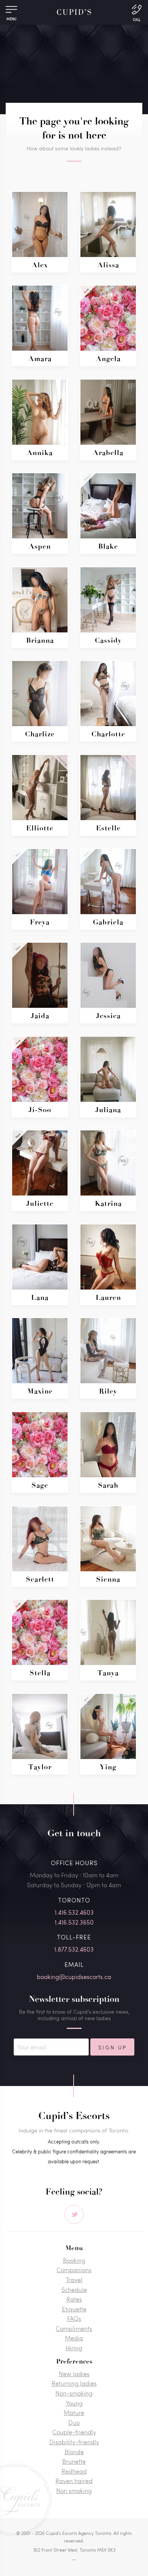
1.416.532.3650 (74, 1922)
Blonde (74, 2452)
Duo (74, 2422)
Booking (74, 2260)
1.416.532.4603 (74, 1912)
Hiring (74, 2348)
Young (74, 2403)
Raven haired (74, 2481)
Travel (74, 2280)
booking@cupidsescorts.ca (74, 1977)
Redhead (74, 2471)
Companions (74, 2270)
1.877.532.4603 (74, 1949)
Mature (74, 2412)
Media (74, 2338)
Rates (74, 2299)
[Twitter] (74, 2214)
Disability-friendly (74, 2442)
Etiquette (74, 2309)
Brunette (74, 2461)
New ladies (74, 2374)
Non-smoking (74, 2393)
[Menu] (11, 11)
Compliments (74, 2328)
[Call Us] (137, 12)
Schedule (74, 2290)
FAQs (74, 2318)
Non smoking (74, 2491)
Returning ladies (74, 2383)
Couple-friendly (74, 2432)
